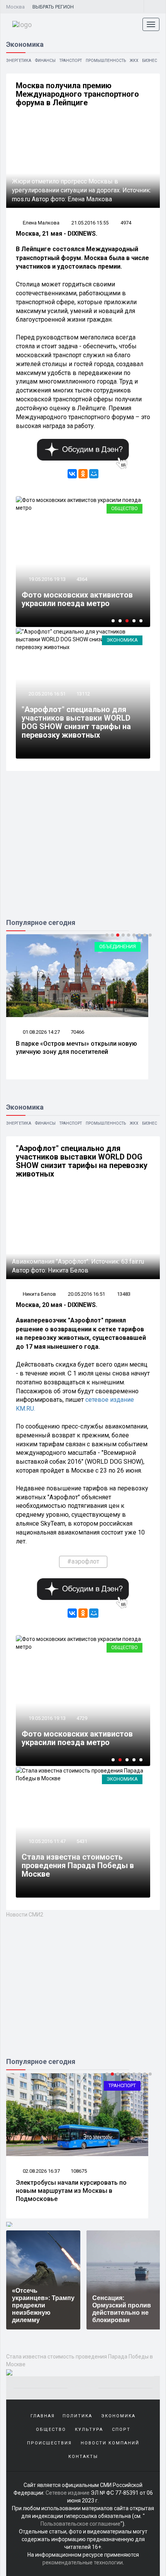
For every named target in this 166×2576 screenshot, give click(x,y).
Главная (43, 2416)
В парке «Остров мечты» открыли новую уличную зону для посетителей (76, 1048)
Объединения (118, 946)
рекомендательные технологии (83, 2562)
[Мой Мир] (94, 474)
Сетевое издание (68, 2493)
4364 (82, 579)
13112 (83, 694)
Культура (89, 2430)
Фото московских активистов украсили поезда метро (77, 599)
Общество (124, 508)
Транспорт (71, 61)
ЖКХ (134, 61)
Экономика (122, 640)
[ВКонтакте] (72, 474)
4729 (82, 1718)
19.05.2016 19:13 (47, 579)
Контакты (83, 2457)
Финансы (45, 61)
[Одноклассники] (83, 474)
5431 (82, 1841)
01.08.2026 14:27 (41, 1032)
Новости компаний (110, 2443)
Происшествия (49, 2443)
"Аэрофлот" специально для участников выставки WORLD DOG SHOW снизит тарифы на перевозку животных (76, 722)
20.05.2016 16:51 (47, 694)
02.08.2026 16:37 (41, 2171)
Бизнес (150, 61)
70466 (77, 1032)
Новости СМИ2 (25, 1915)
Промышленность (106, 61)
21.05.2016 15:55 (90, 223)
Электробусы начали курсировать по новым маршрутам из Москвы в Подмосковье (71, 2191)
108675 (79, 2171)
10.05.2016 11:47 (47, 1841)
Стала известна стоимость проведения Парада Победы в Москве (78, 1865)
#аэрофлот (83, 1561)
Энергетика (19, 61)
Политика (77, 2416)
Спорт (121, 2430)
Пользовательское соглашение (80, 2524)
